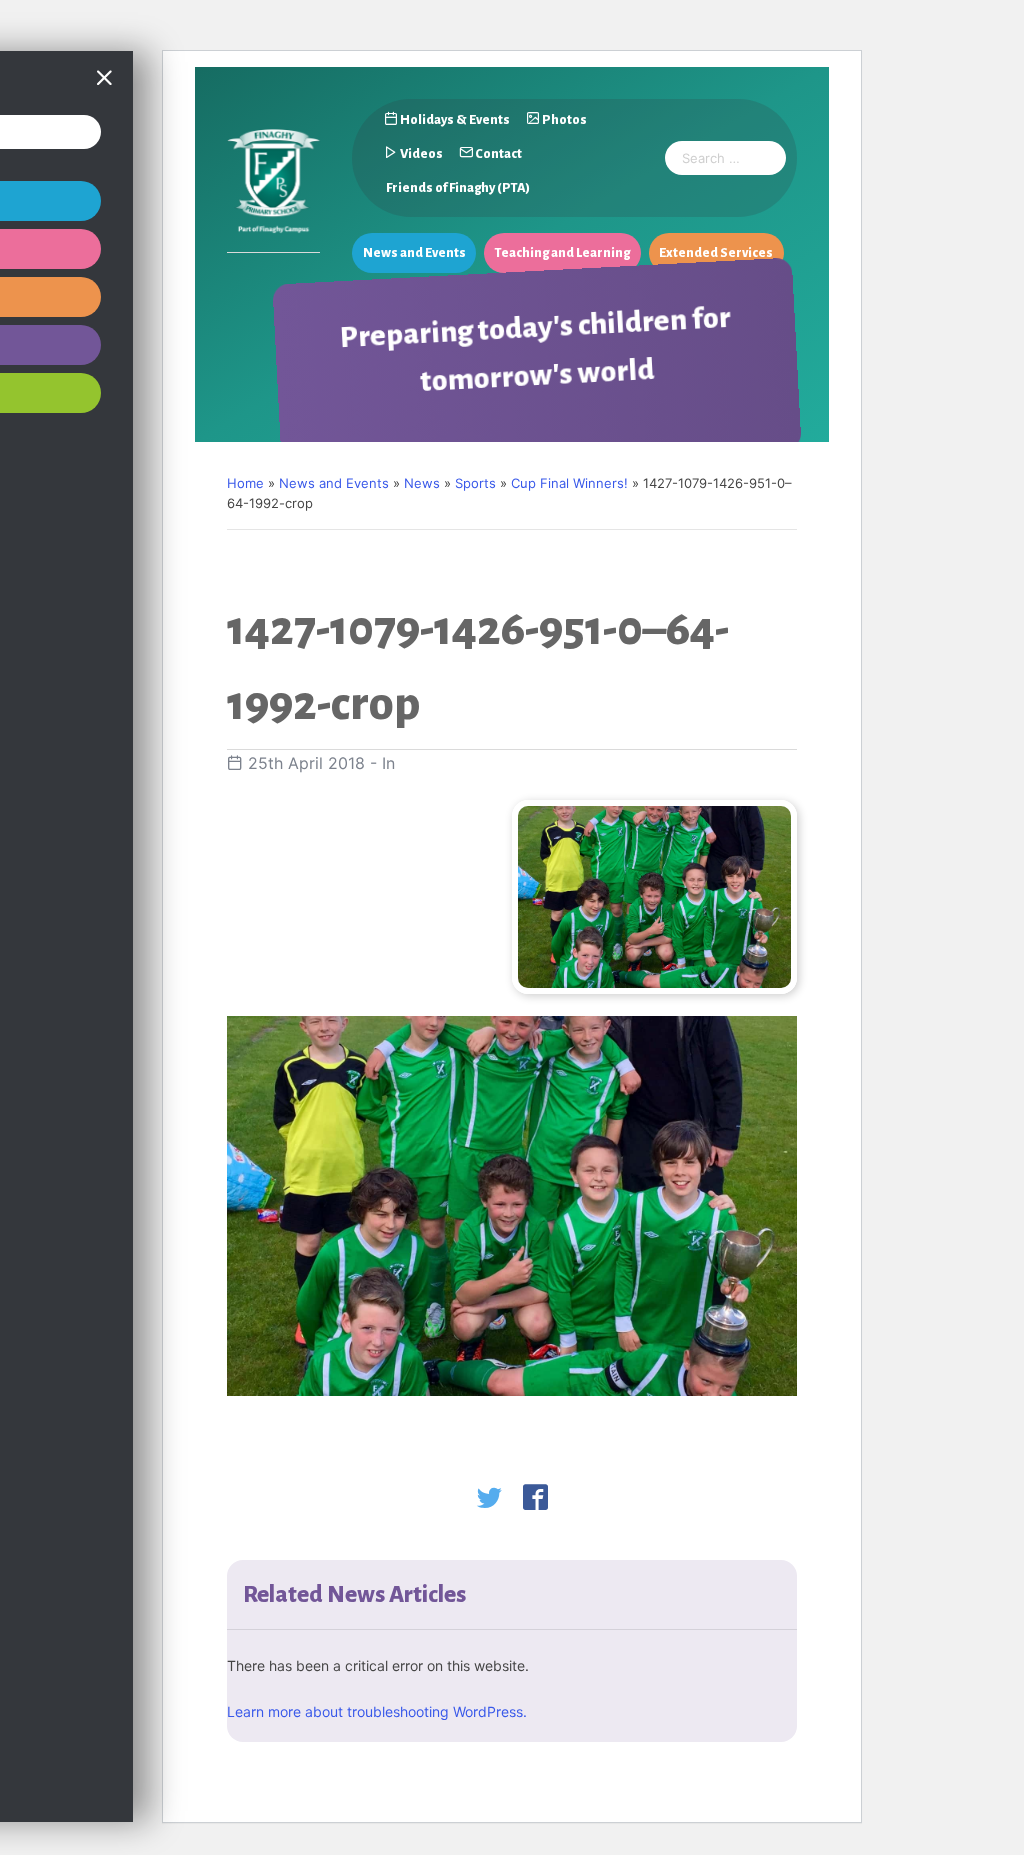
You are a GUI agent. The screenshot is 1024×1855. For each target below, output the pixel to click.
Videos (420, 154)
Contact (497, 154)
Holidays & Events (454, 120)
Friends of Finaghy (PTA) (457, 188)
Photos (563, 120)
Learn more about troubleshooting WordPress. (377, 1711)
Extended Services (716, 253)
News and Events (414, 253)
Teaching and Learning (562, 253)
